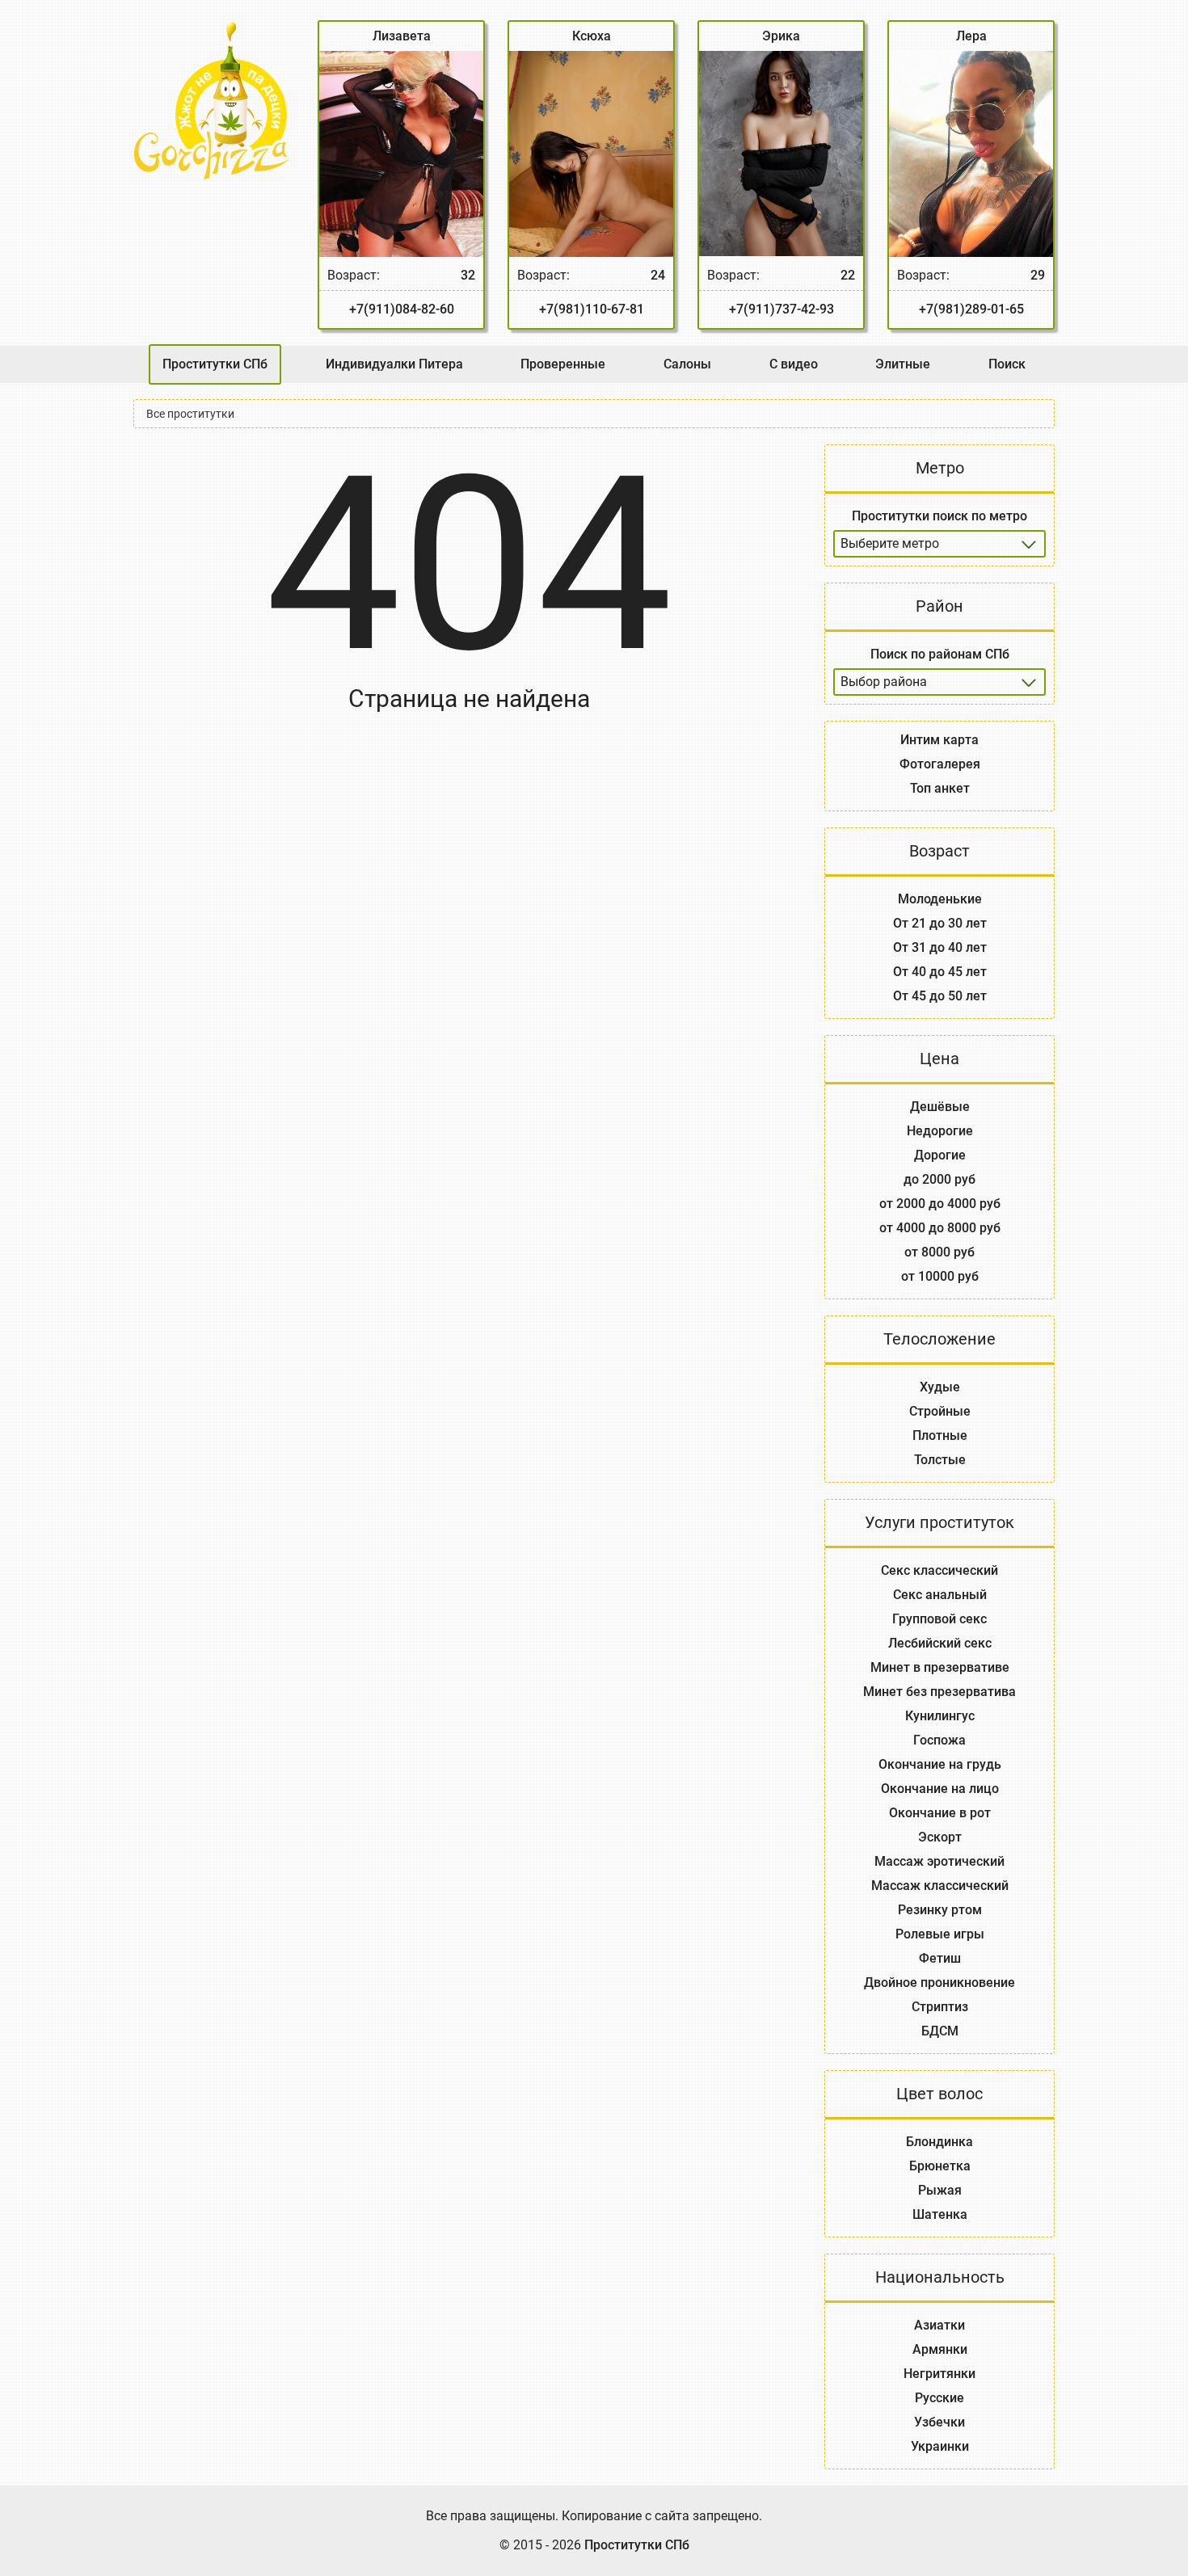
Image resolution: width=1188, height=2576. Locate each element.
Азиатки (939, 2325)
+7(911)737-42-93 (781, 309)
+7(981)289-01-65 (971, 309)
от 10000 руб (940, 1276)
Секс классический (939, 1570)
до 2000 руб (939, 1179)
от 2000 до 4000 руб (940, 1204)
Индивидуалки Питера (394, 364)
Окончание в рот (940, 1813)
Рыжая (940, 2190)
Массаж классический (940, 1886)
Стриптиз (940, 2007)
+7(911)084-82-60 (402, 309)
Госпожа (939, 1740)
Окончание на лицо (940, 1789)
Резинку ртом (940, 1910)
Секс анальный (940, 1595)
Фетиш (940, 1958)
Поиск (1007, 364)
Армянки (940, 2349)
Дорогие (940, 1155)
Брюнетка (940, 2166)
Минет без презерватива (939, 1692)
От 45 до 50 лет (940, 996)
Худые (940, 1387)
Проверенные (563, 364)
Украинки (940, 2446)
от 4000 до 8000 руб (940, 1228)
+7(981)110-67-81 (592, 309)
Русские (939, 2398)
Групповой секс (939, 1619)
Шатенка (940, 2214)
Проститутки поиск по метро (939, 516)
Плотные (940, 1435)
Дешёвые (940, 1107)
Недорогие (940, 1131)
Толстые (940, 1460)
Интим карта (939, 740)
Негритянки (939, 2374)
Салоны (687, 364)
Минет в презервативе (940, 1667)
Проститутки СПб (215, 364)
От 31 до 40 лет (940, 947)
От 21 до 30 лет (940, 923)
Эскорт (940, 1837)
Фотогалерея (940, 764)
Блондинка (939, 2142)
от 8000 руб (939, 1252)
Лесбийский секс (940, 1643)
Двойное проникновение (939, 1983)
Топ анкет (940, 788)
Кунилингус (940, 1716)
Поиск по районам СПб (940, 654)
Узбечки (939, 2422)
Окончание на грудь (940, 1764)
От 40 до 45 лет (940, 972)
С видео (794, 364)
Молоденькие (940, 899)
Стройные (940, 1411)
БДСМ (940, 2031)
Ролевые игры (940, 1934)
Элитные (903, 364)
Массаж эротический (939, 1861)
